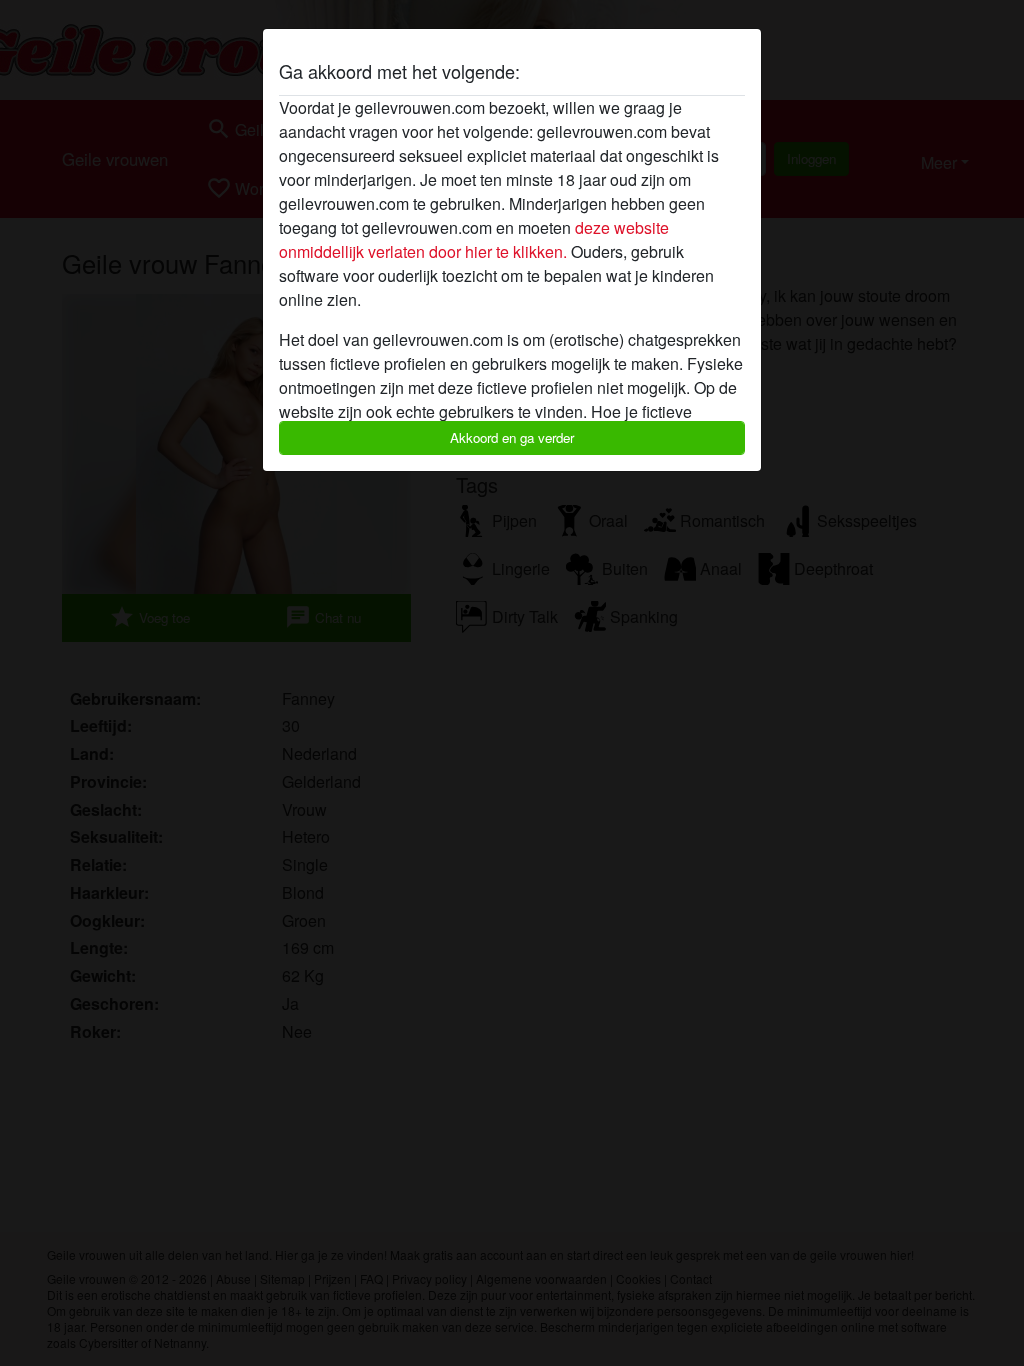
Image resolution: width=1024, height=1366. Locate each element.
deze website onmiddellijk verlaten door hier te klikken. (474, 239)
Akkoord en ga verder (512, 437)
